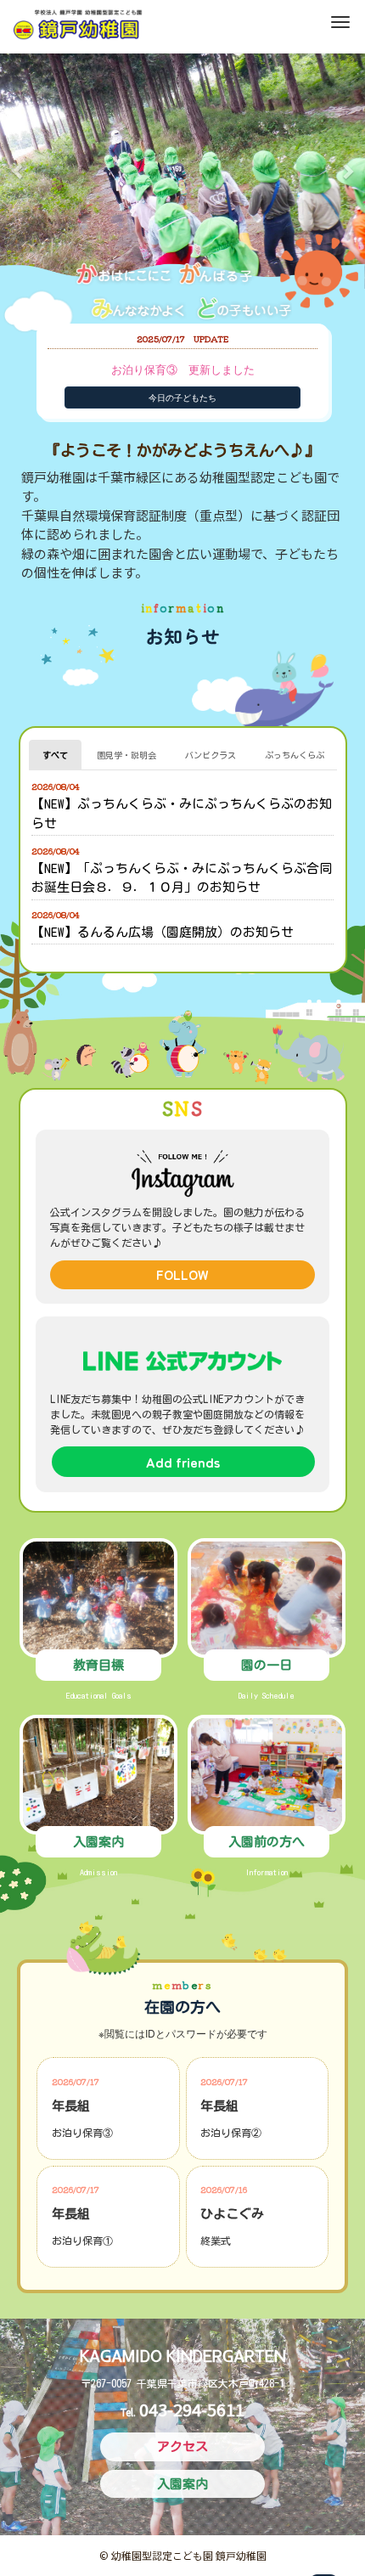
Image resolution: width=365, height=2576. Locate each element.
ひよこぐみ (232, 2214)
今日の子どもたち (182, 397)
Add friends (183, 1462)
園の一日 (267, 1665)
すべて (55, 755)
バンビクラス (211, 755)
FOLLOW (182, 1274)
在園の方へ (182, 2007)
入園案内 (98, 1842)
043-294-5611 (192, 2409)
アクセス (182, 2446)
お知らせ (182, 635)
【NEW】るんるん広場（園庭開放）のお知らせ (163, 932)
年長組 (71, 2106)
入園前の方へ (267, 1842)
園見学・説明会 (126, 755)
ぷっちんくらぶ (295, 755)
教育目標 (98, 1665)
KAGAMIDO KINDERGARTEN (183, 2356)
